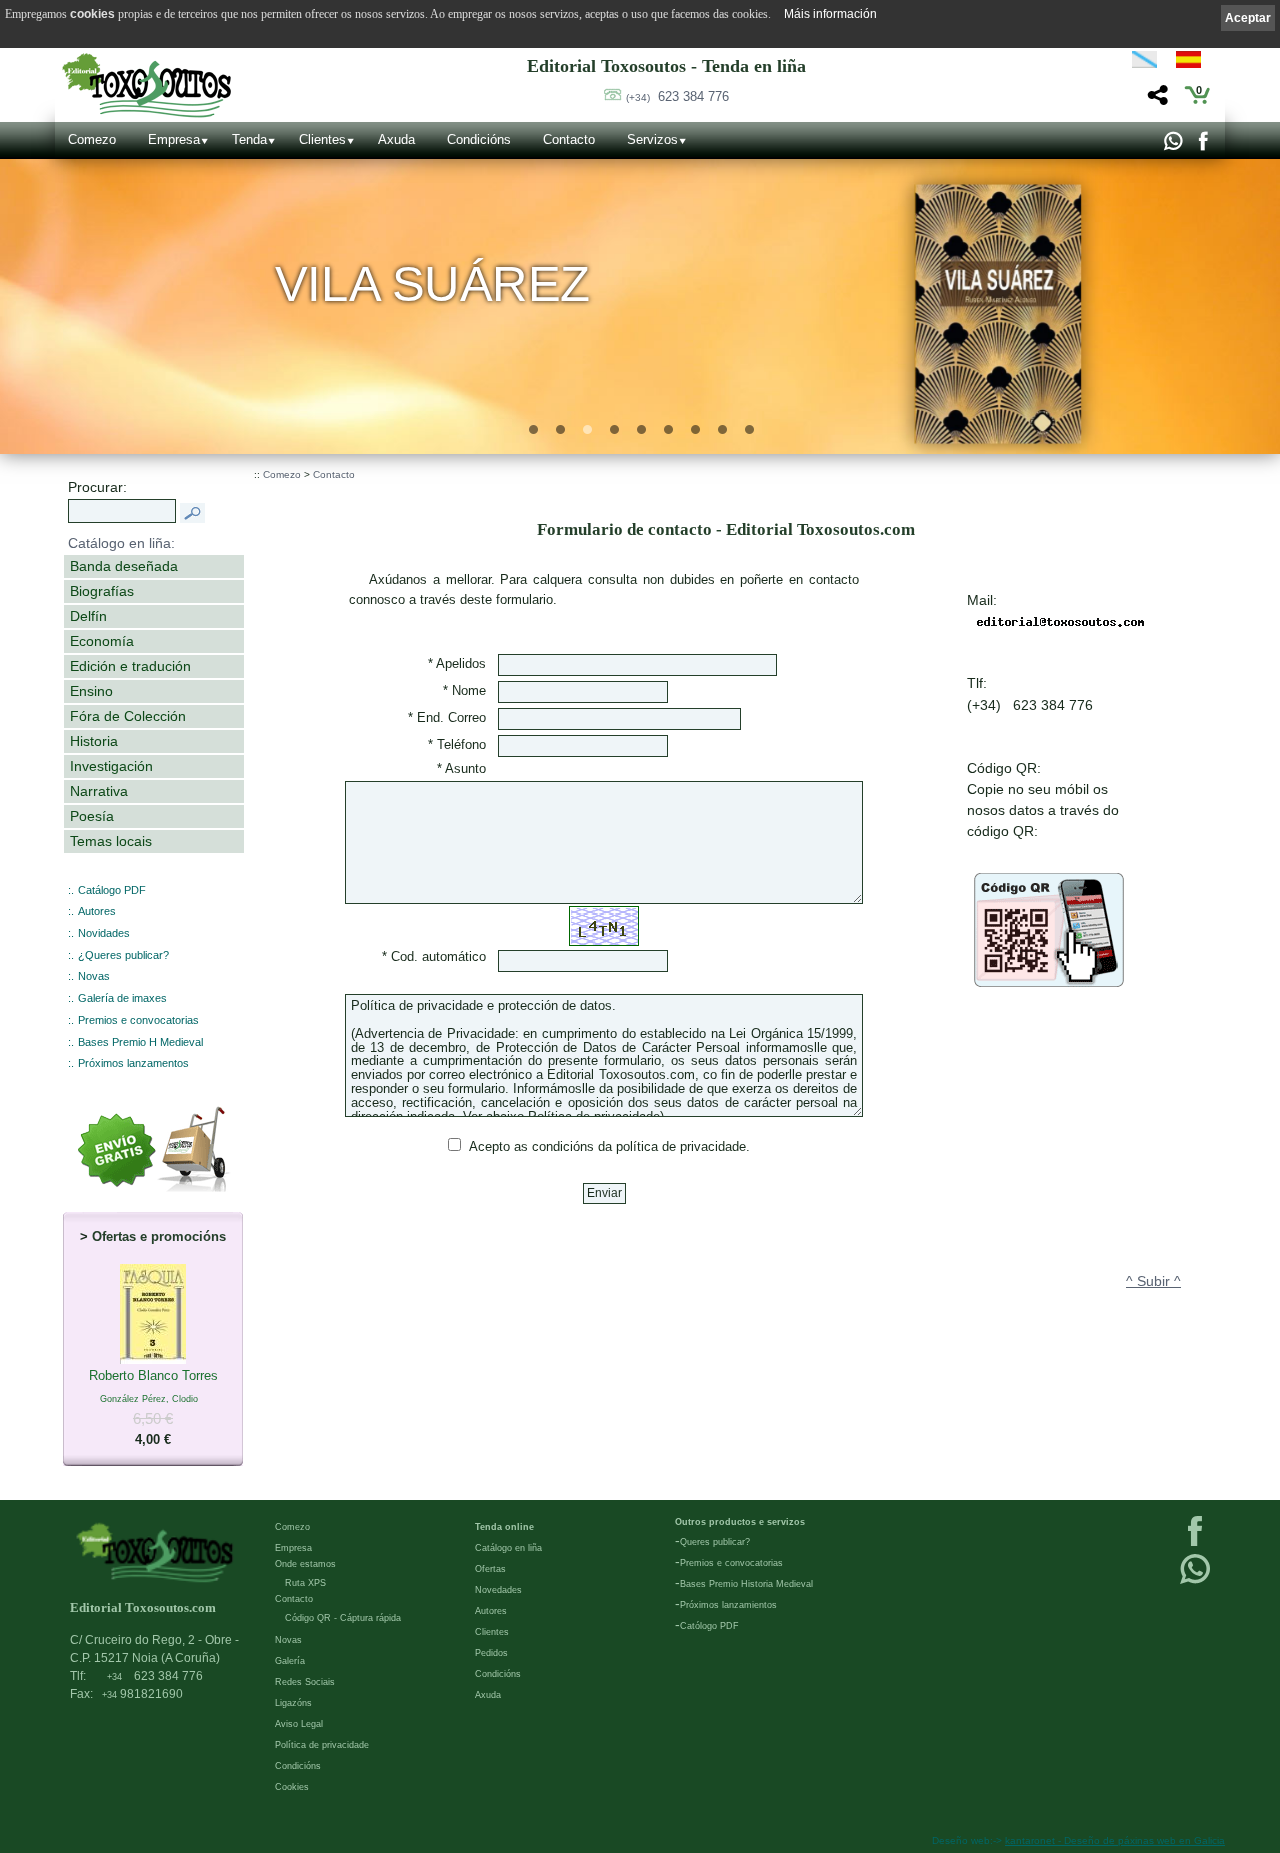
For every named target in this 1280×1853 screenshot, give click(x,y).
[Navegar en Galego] (1144, 63)
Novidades (104, 933)
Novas (94, 976)
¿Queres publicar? (123, 955)
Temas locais (111, 841)
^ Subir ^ (1153, 1281)
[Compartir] (1155, 100)
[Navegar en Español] (1194, 63)
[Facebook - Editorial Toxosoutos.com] (1202, 146)
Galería (290, 1661)
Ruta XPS (305, 1583)
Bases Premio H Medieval (140, 1042)
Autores (97, 911)
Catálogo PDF (112, 890)
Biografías (102, 591)
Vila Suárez (433, 283)
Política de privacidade (322, 1745)
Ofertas (490, 1569)
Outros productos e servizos (740, 1522)
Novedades (498, 1590)
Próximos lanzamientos (728, 1605)
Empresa (174, 139)
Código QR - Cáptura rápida (343, 1618)
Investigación (111, 766)
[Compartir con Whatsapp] (1172, 146)
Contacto (569, 139)
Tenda (249, 139)
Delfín (88, 616)
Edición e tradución (130, 666)
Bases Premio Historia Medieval (746, 1584)
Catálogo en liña (508, 1548)
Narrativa (99, 791)
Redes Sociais (305, 1682)
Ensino (91, 691)
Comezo (92, 139)
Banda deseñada (124, 566)
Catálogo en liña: (121, 543)
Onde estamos (305, 1564)
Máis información (830, 14)
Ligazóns (293, 1703)
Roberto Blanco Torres (153, 1407)
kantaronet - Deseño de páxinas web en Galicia (1115, 1840)
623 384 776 (677, 96)
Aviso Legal (299, 1724)
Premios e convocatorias (138, 1020)
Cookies (292, 1787)
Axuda (396, 139)
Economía (102, 641)
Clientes (322, 139)
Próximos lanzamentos (133, 1063)
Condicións (479, 139)
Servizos (652, 139)
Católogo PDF (709, 1626)
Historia (94, 741)
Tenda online (504, 1527)
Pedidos (491, 1653)
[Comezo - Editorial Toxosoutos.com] (146, 85)
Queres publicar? (715, 1542)
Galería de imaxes (122, 998)
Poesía (92, 816)
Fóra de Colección (128, 716)
